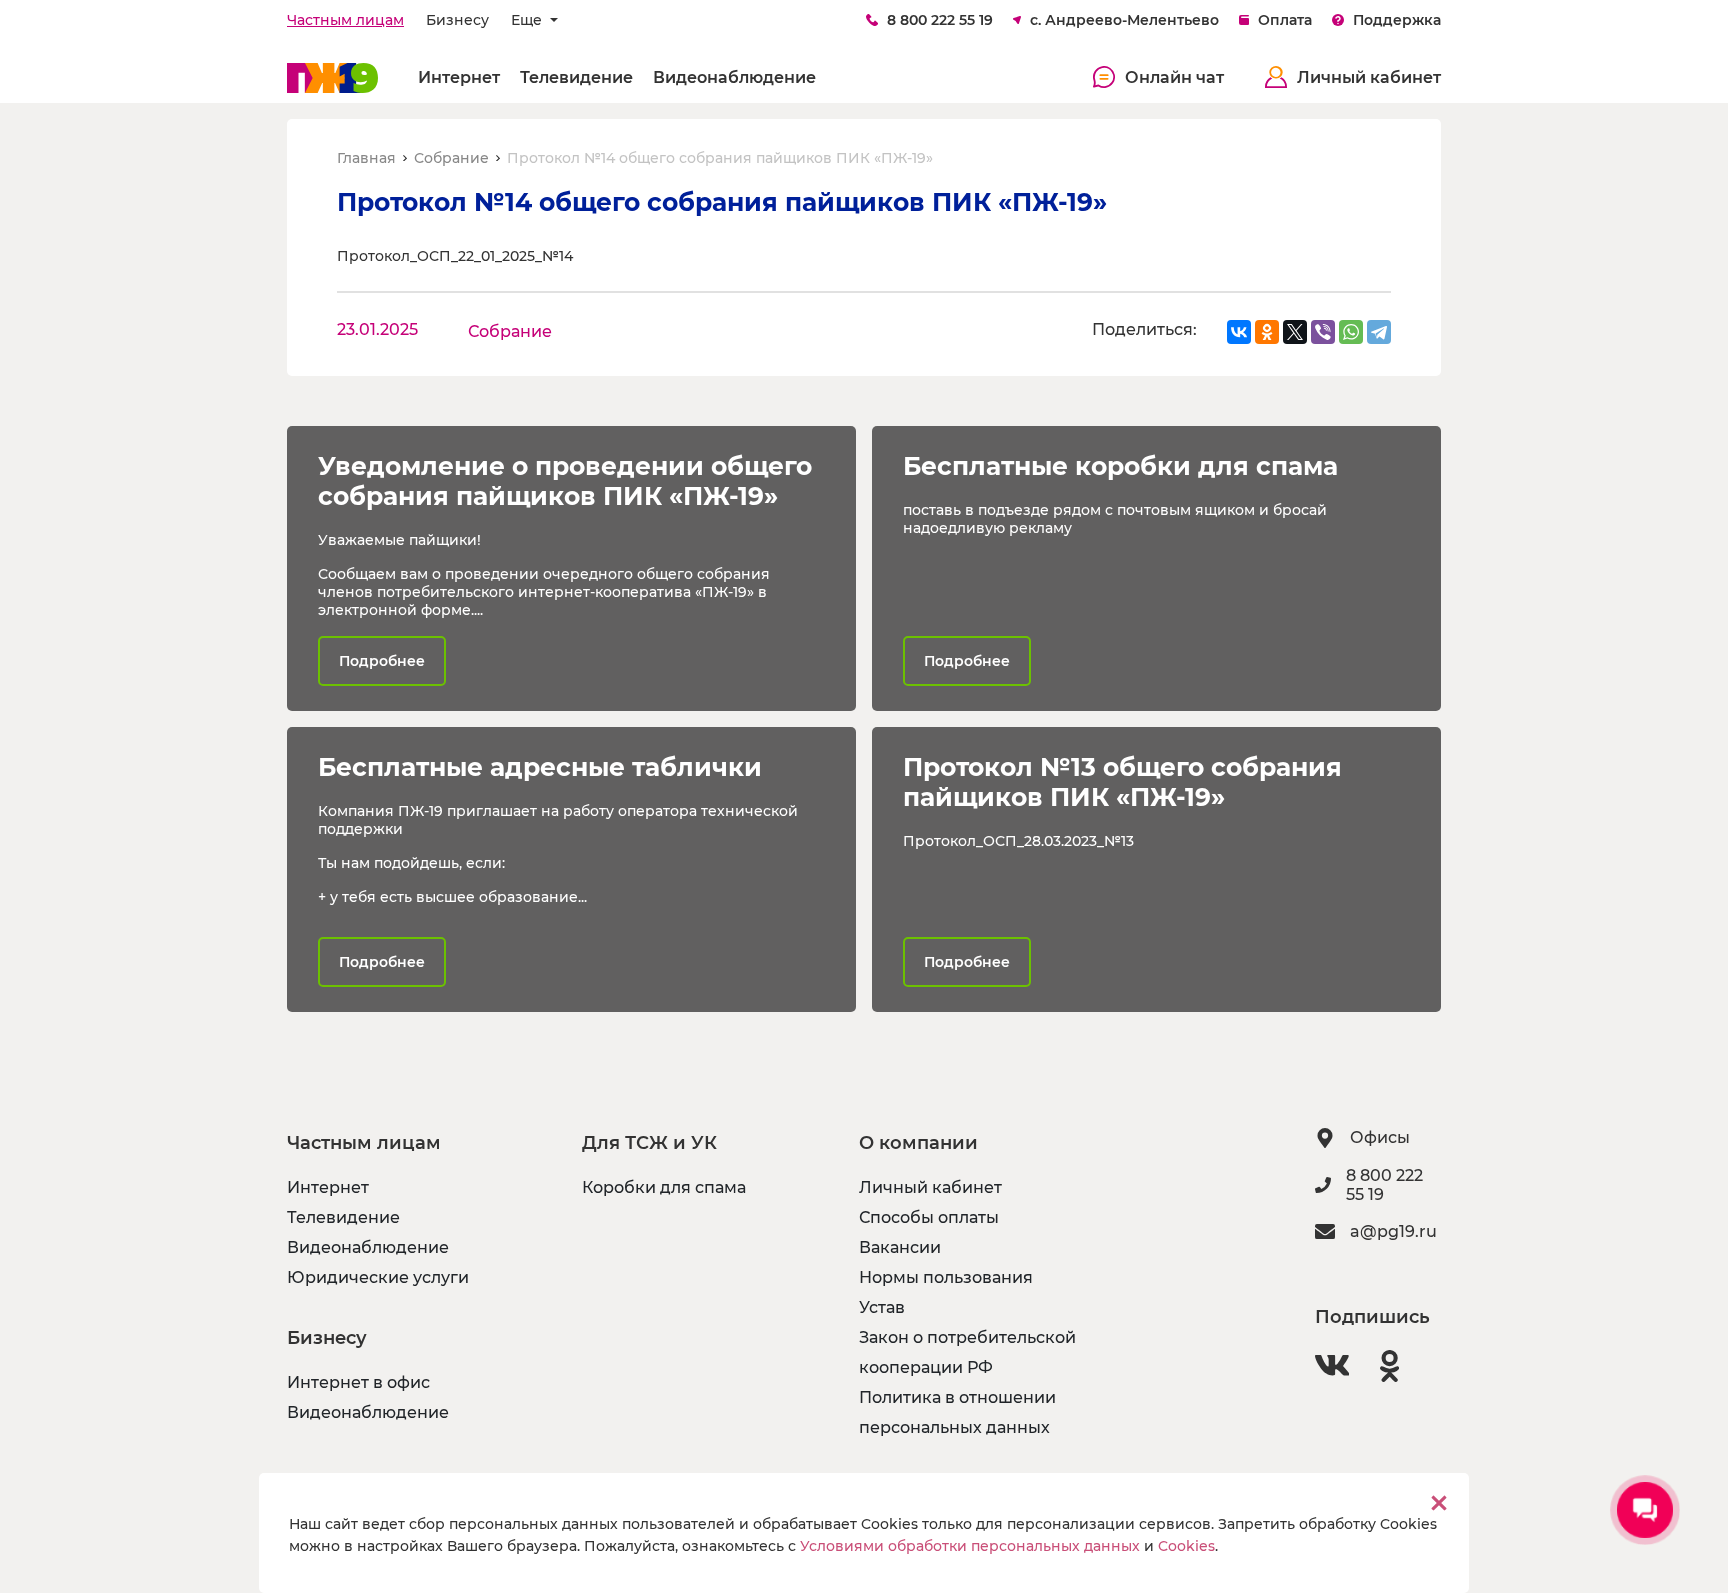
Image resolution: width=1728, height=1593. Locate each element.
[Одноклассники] (1267, 332)
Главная (366, 158)
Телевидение (576, 77)
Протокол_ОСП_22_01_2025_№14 (455, 256)
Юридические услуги (378, 1277)
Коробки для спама (664, 1187)
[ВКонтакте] (1239, 332)
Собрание (451, 158)
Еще (528, 20)
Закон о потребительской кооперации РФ (967, 1352)
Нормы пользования (946, 1277)
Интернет (459, 77)
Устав (882, 1307)
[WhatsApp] (1351, 332)
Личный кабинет (1369, 77)
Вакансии (900, 1247)
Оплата (1285, 20)
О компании (918, 1143)
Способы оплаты (929, 1217)
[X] (1295, 332)
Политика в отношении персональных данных (957, 1412)
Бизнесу (457, 20)
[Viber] (1323, 332)
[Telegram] (1379, 332)
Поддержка (1397, 20)
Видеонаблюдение (734, 77)
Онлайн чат (1174, 77)
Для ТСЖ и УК (649, 1143)
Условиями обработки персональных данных (970, 1546)
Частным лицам (345, 20)
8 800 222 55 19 (940, 20)
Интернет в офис (358, 1382)
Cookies (1186, 1546)
